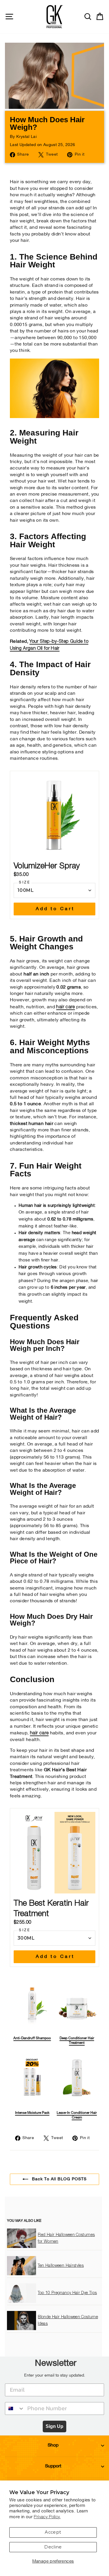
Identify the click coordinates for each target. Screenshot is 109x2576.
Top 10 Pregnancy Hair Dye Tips (67, 2293)
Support (53, 2466)
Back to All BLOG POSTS (59, 2179)
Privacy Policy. (47, 2517)
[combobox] (15, 2408)
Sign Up (54, 2426)
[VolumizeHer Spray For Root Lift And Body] (54, 417)
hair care (39, 1733)
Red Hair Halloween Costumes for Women (66, 2238)
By (23, 137)
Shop (53, 2445)
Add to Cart (55, 909)
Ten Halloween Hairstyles (61, 2266)
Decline (53, 2547)
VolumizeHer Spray (47, 866)
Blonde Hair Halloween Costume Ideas (68, 2320)
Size (25, 883)
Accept (53, 2532)
